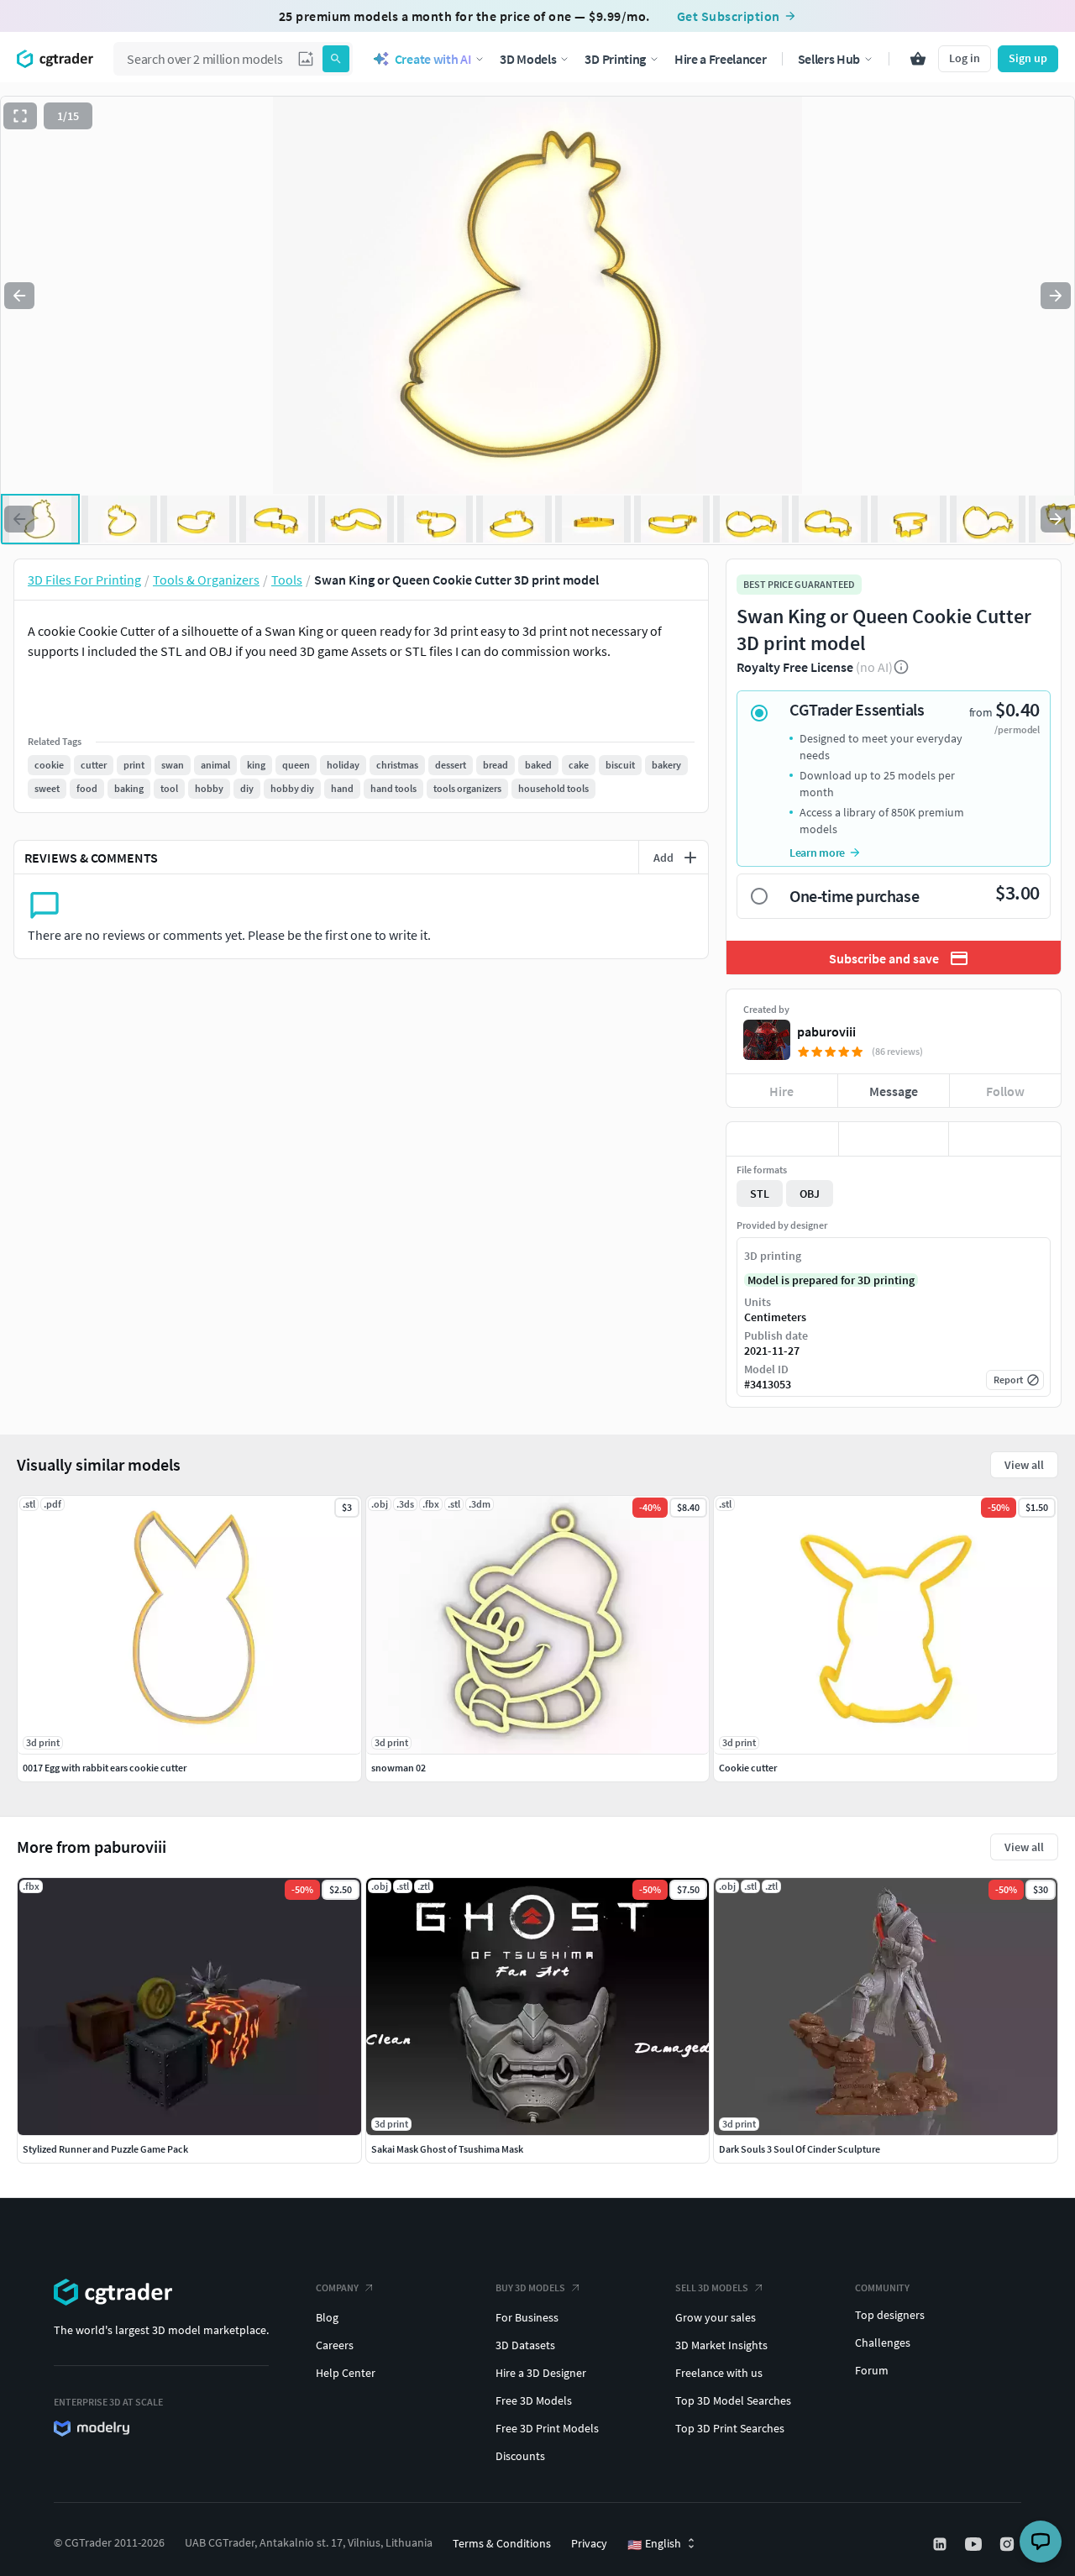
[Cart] (918, 59)
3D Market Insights (721, 2345)
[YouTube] (975, 2544)
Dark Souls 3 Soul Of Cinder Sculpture (800, 2149)
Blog (327, 2317)
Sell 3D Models (712, 2287)
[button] (306, 59)
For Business (527, 2317)
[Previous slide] (19, 296)
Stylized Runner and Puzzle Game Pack (105, 2149)
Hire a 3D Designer (541, 2373)
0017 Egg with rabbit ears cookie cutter (105, 1768)
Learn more (817, 853)
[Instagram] (1009, 2544)
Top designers (890, 2315)
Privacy (589, 2543)
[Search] (336, 59)
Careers (335, 2345)
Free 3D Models (534, 2400)
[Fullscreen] (20, 116)
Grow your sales (716, 2317)
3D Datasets (525, 2345)
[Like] (782, 1139)
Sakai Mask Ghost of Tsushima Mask (447, 2149)
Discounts (520, 2456)
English (654, 2544)
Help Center (346, 2373)
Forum (872, 2370)
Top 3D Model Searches (733, 2400)
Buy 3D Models (530, 2287)
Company (337, 2287)
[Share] (1005, 1139)
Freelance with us (719, 2373)
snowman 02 (399, 1768)
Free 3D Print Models (547, 2428)
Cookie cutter (748, 1768)
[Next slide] (1056, 296)
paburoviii (826, 1031)
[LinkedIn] (941, 2544)
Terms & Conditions (502, 2543)
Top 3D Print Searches (730, 2428)
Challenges (883, 2343)
